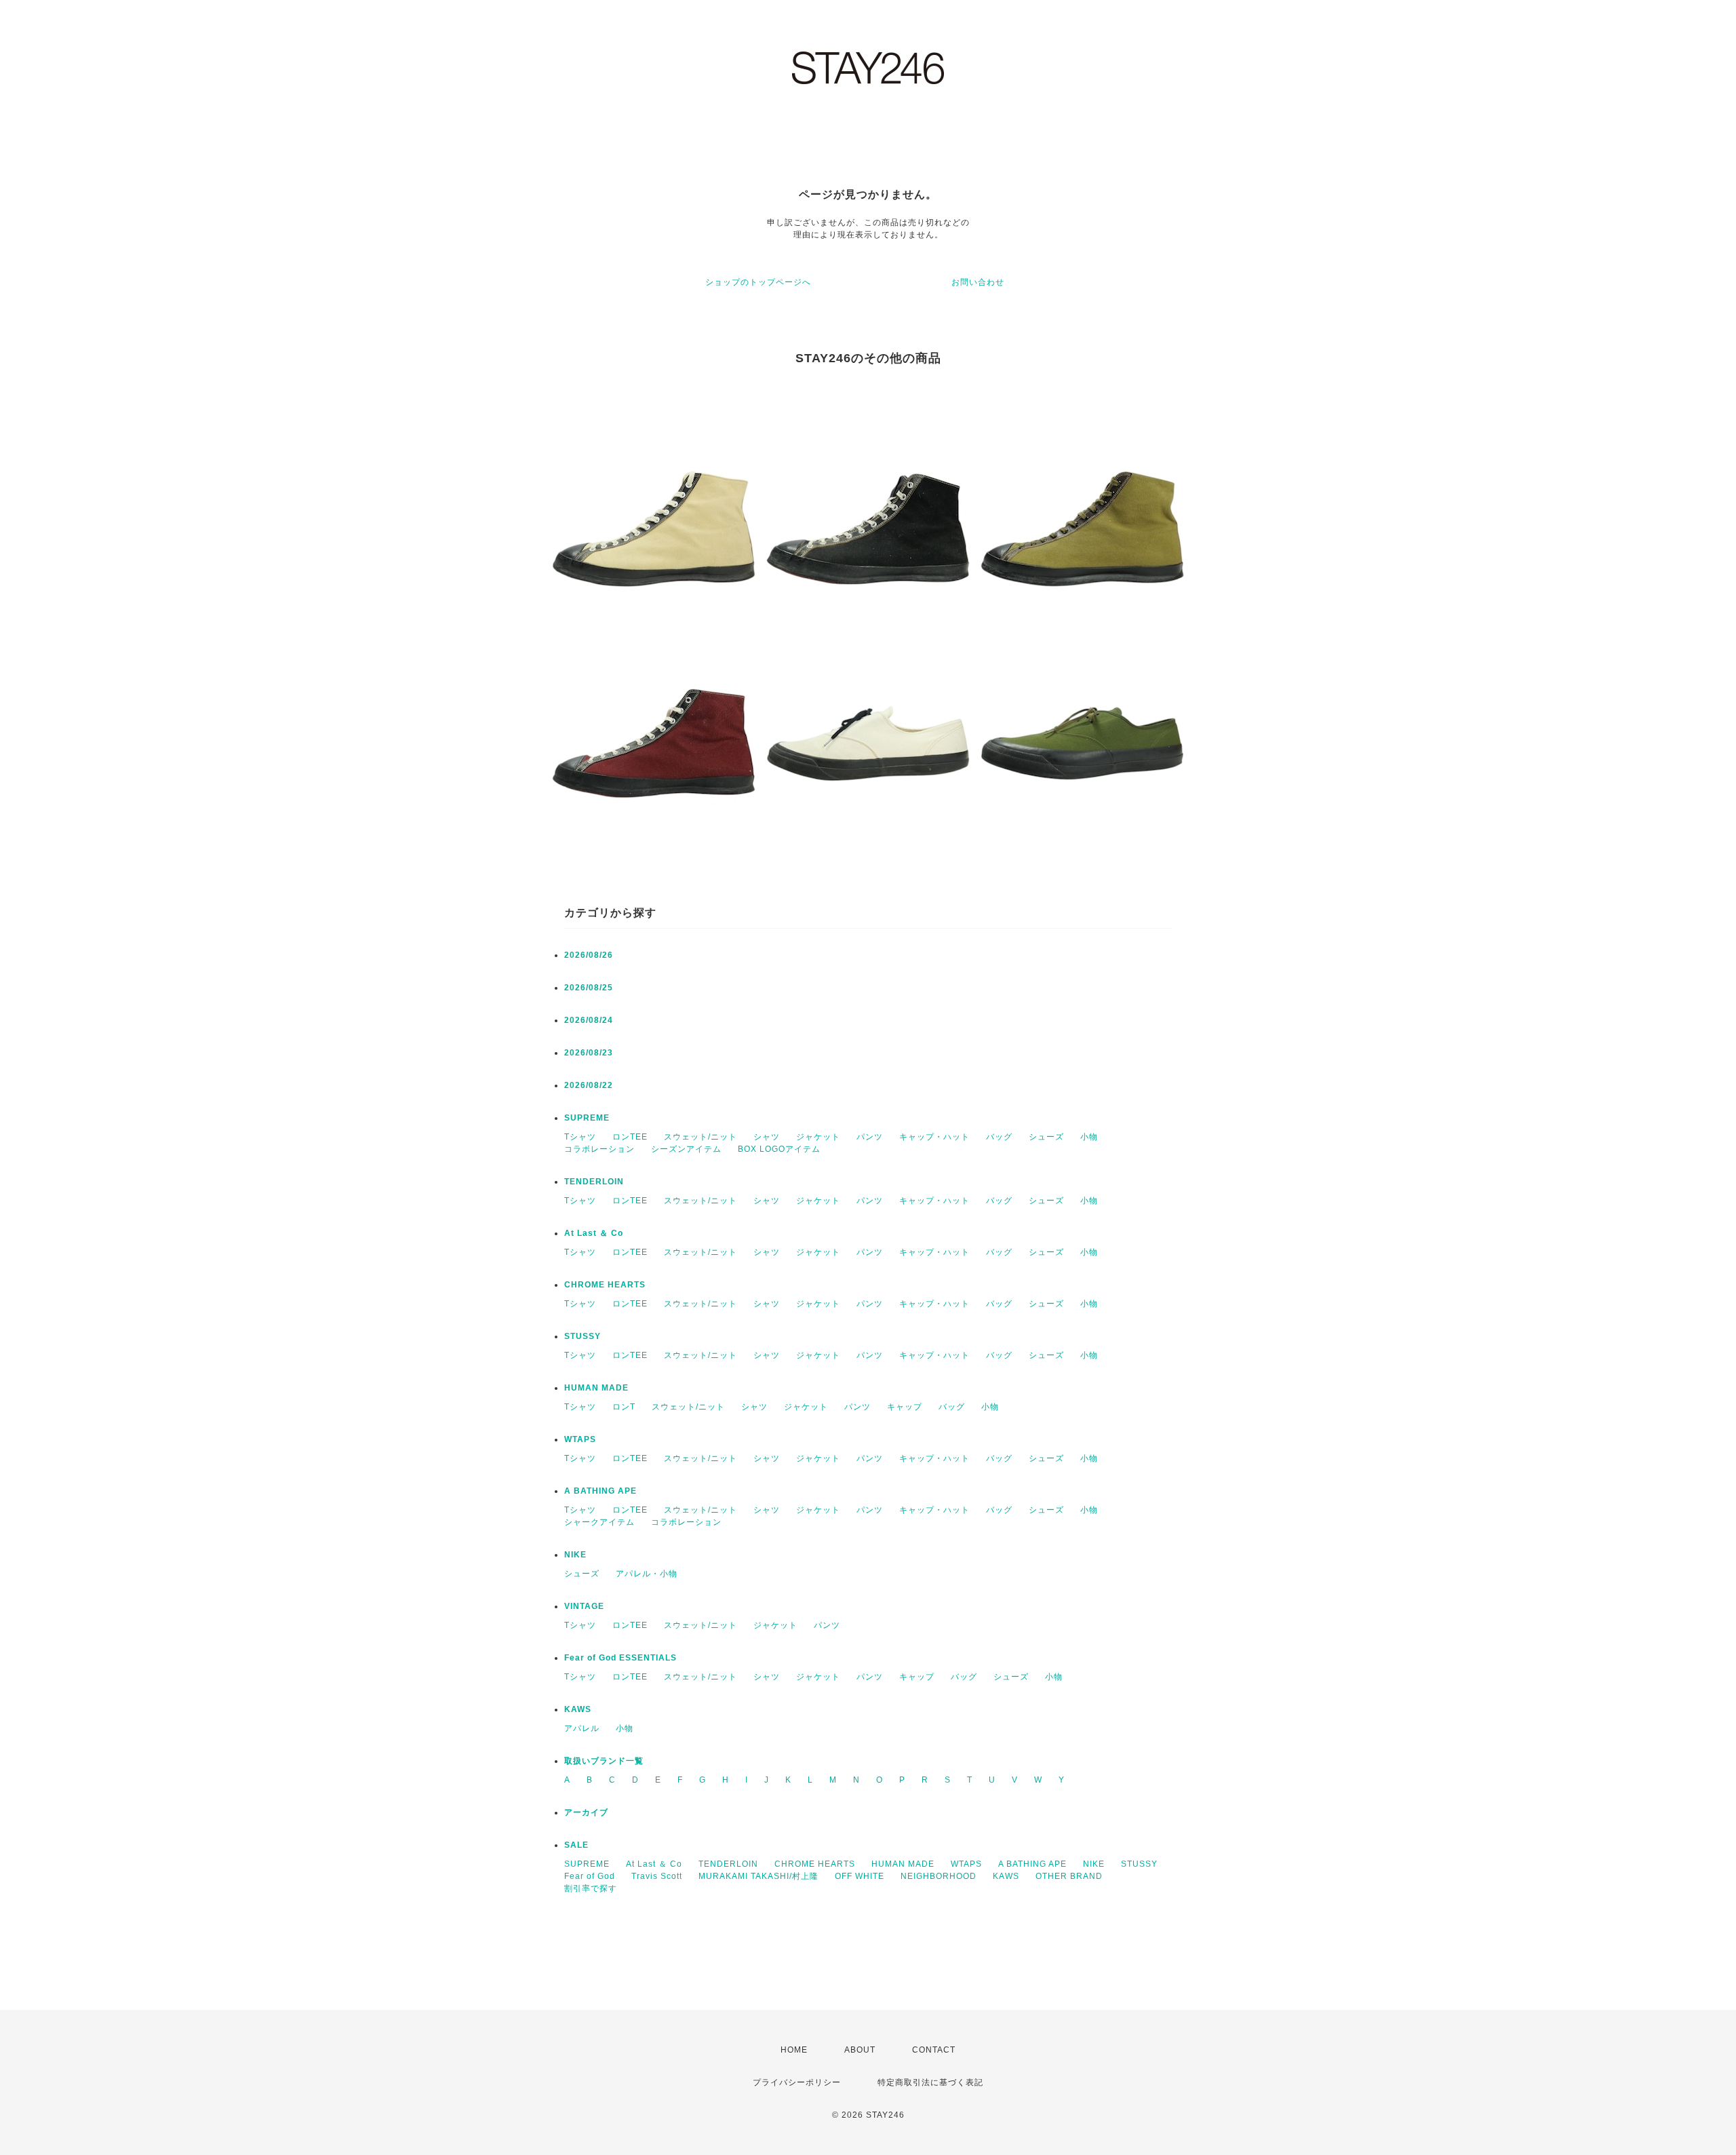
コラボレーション (599, 1149)
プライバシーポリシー (797, 2082)
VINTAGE (584, 1606)
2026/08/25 (589, 988)
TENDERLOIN (594, 1182)
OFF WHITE (860, 1876)
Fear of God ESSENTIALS (620, 1658)
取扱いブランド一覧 (604, 1761)
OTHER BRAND (1070, 1876)
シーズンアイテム (686, 1149)
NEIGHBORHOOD (939, 1876)
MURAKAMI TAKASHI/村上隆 (758, 1876)
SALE (576, 1845)
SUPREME (587, 1118)
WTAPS (580, 1439)
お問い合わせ (978, 282)
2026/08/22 (589, 1085)
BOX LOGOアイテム (779, 1149)
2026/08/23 (589, 1053)
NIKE (575, 1555)
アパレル (582, 1728)
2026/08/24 (589, 1020)
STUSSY (583, 1336)
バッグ (999, 1137)
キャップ (905, 1407)
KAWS (578, 1709)
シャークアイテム (599, 1522)
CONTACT (934, 2050)
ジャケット (818, 1137)
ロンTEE (630, 1137)
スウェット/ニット (701, 1137)
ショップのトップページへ (758, 282)
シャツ (767, 1137)
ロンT (624, 1407)
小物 (1089, 1137)
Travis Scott (657, 1876)
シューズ (1046, 1137)
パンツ (870, 1137)
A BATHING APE (600, 1491)
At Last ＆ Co (594, 1233)
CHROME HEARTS (605, 1285)
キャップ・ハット (934, 1137)
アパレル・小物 (647, 1574)
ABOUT (860, 2050)
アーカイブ (586, 1812)
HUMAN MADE (596, 1388)
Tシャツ (580, 1137)
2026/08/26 (589, 955)
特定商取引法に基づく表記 (930, 2082)
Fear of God (590, 1876)
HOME (794, 2050)
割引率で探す (591, 1888)
